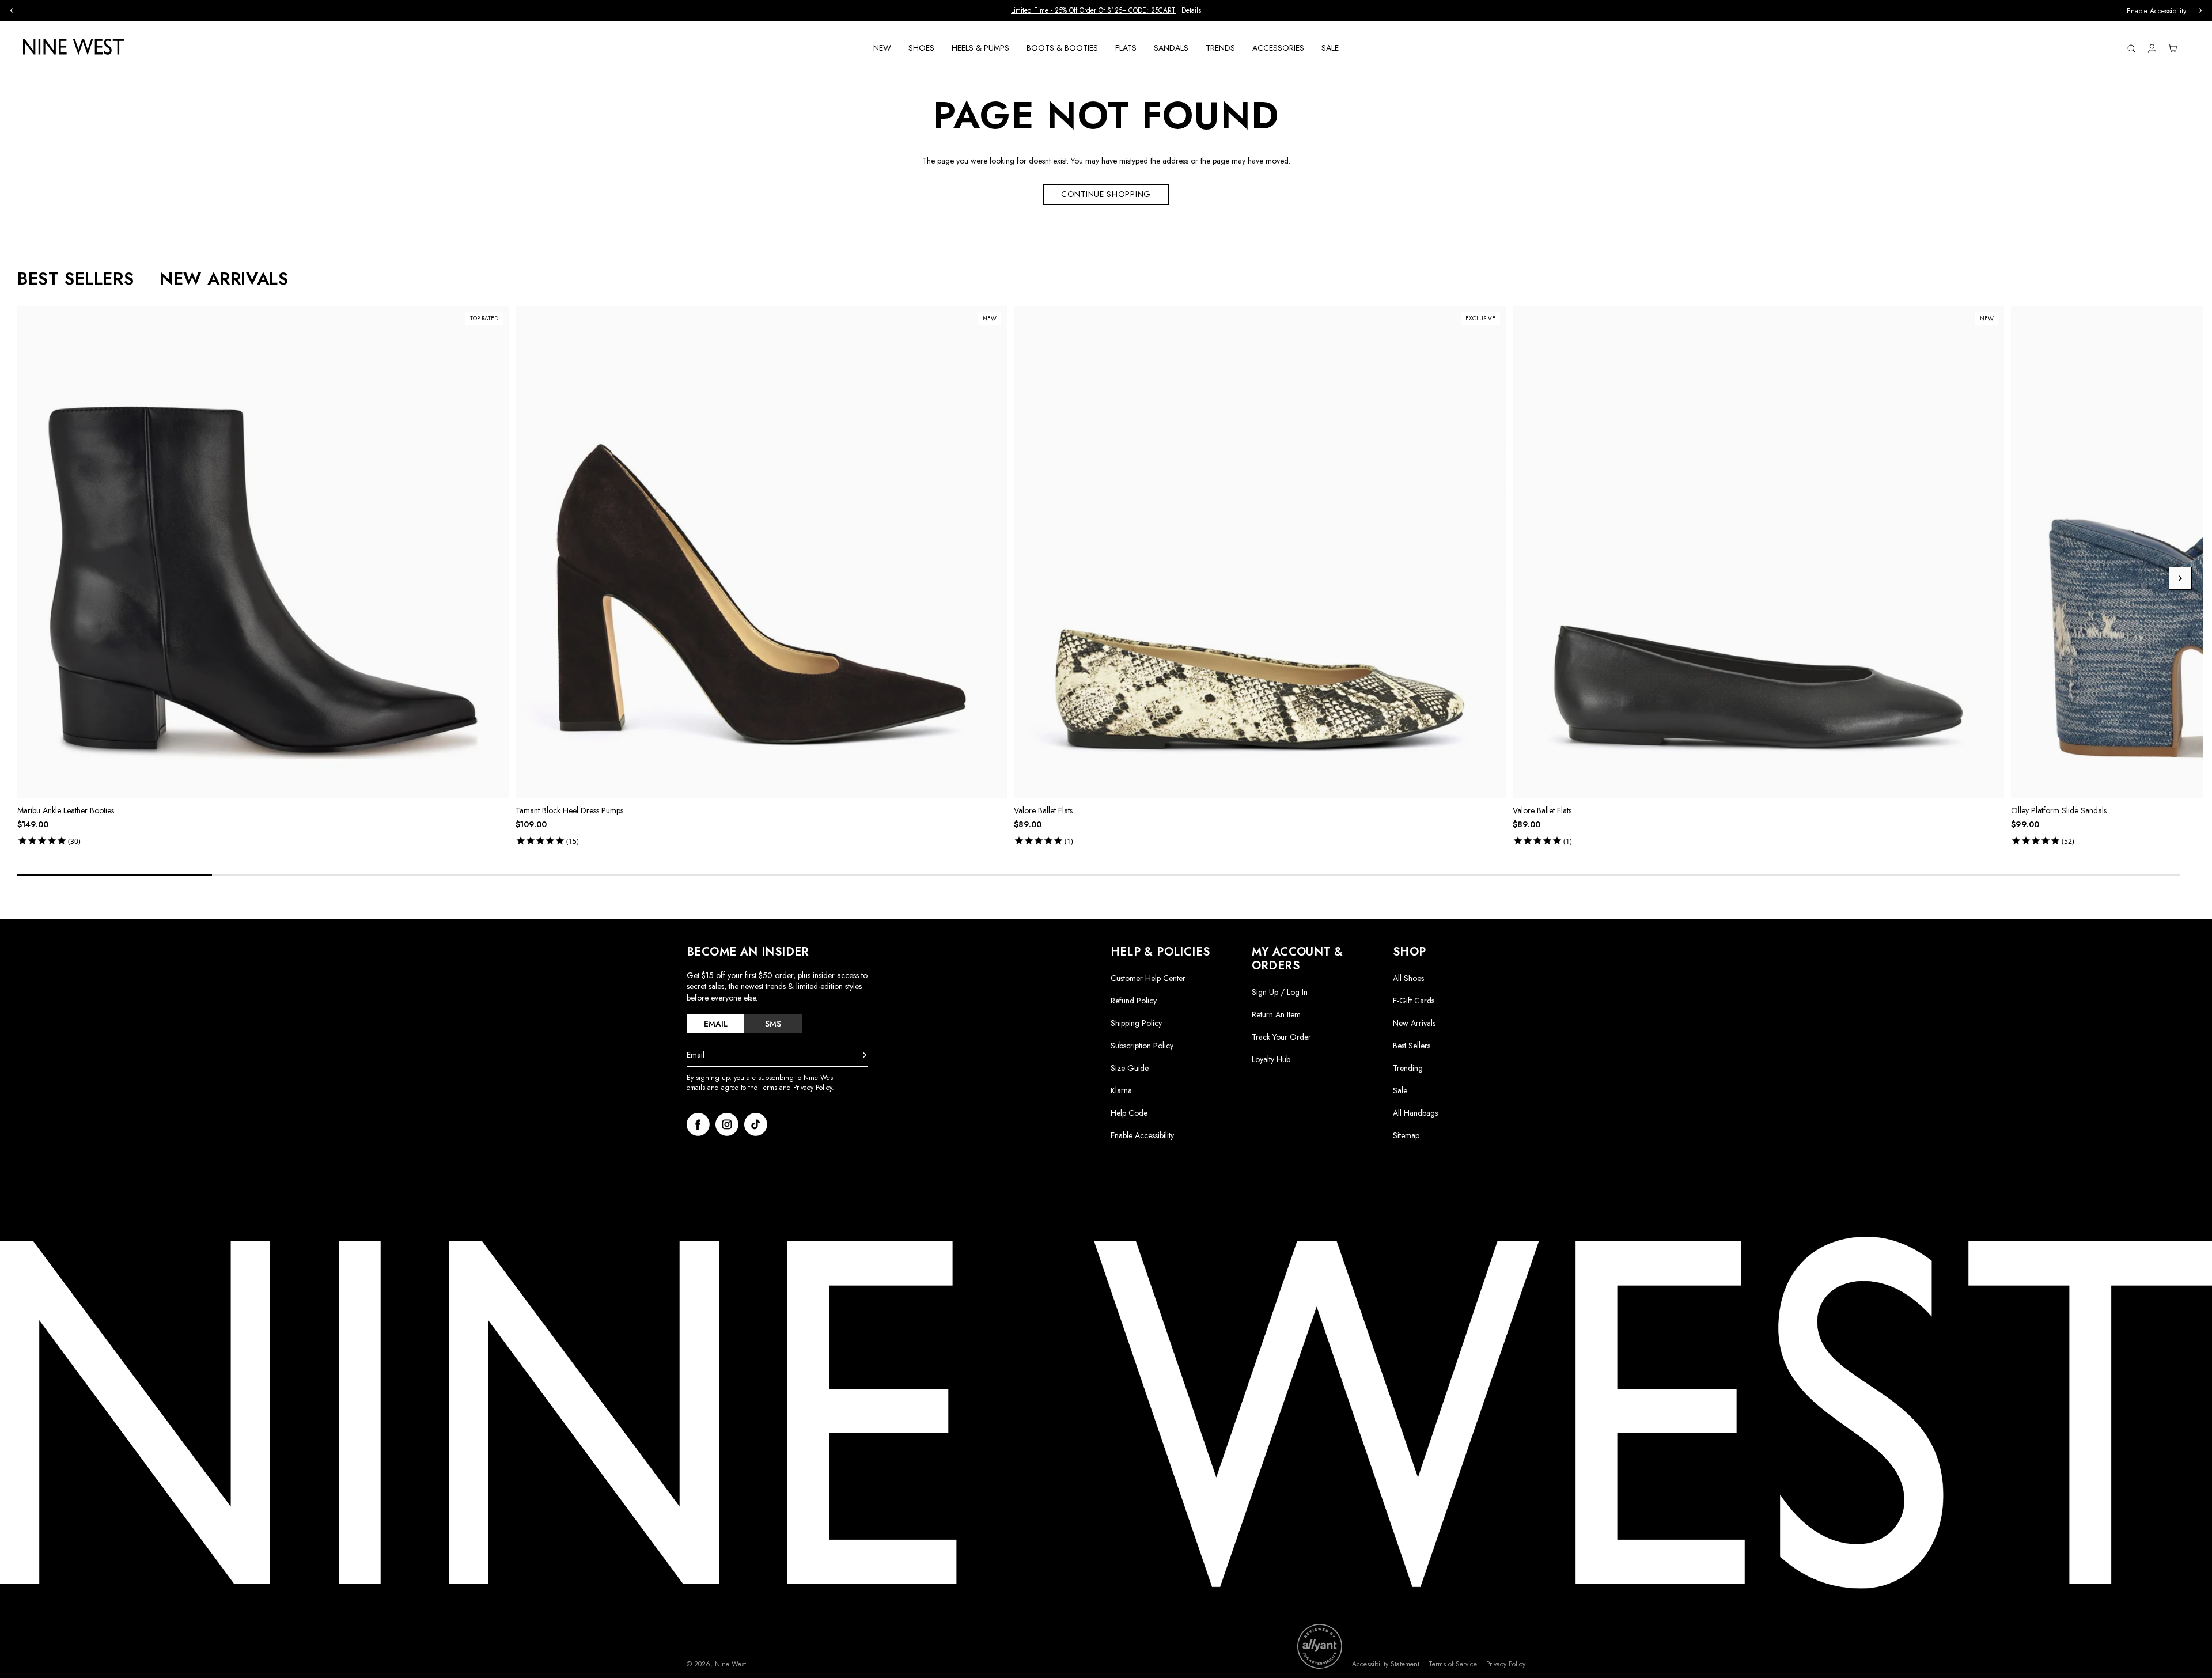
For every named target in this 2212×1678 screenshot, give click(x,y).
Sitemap (1406, 1135)
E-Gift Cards (1414, 1001)
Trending (1408, 1068)
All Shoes (1408, 978)
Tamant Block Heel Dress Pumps (569, 810)
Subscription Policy (1142, 1046)
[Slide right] (2180, 578)
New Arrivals (1414, 1023)
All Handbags (1415, 1113)
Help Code (1129, 1113)
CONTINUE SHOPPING (1106, 194)
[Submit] (865, 1055)
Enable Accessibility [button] (2156, 11)
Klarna (1121, 1090)
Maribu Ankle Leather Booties (66, 810)
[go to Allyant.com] (1320, 1646)
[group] (1106, 11)
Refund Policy (1134, 1001)
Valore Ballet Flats (1043, 810)
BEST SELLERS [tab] (75, 279)
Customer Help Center (1148, 978)
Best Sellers (1412, 1046)
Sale (1400, 1090)
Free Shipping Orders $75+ (1106, 10)
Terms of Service (1453, 1664)
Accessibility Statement (1386, 1664)
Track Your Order (1281, 1037)
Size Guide (1130, 1068)
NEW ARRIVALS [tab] (224, 279)
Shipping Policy (1136, 1023)
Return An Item (1276, 1014)
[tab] (715, 1024)
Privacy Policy (1506, 1664)
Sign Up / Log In (1280, 992)
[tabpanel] (1110, 578)
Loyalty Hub (1271, 1059)
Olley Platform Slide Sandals (2059, 810)
